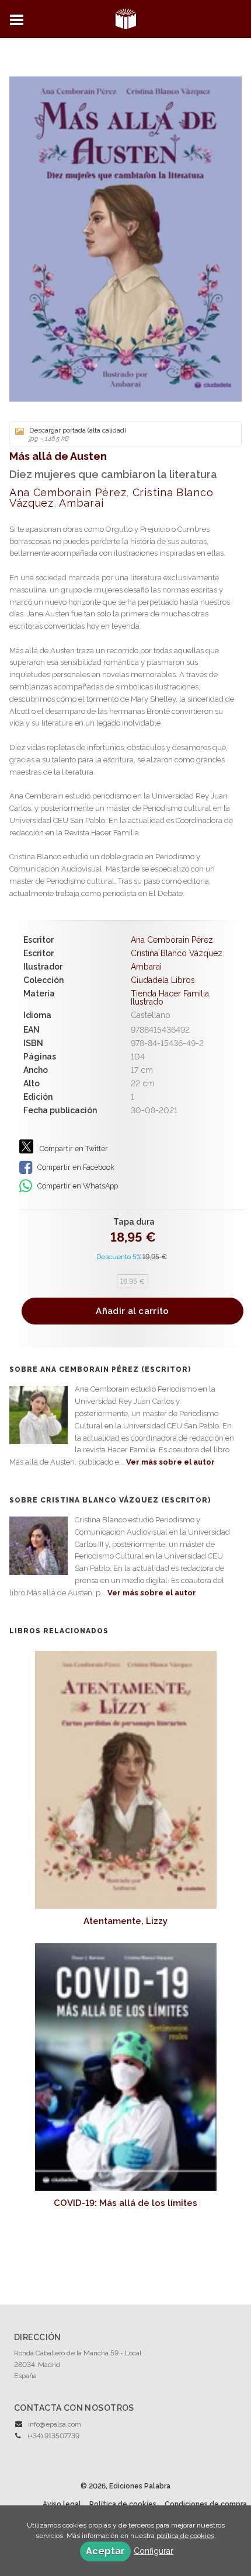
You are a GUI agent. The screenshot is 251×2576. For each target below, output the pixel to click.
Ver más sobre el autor (170, 1462)
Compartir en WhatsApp (77, 1186)
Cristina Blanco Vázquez (177, 953)
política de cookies (185, 2536)
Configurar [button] (154, 2551)
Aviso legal (62, 2504)
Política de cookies (123, 2504)
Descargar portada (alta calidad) (78, 434)
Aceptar (105, 2551)
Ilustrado (147, 1002)
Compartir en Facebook (75, 1167)
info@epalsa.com (55, 2424)
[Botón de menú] (21, 20)
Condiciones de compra (206, 2504)
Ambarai (81, 503)
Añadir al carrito (132, 1311)
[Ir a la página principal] (126, 18)
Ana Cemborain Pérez (68, 492)
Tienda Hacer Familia (170, 994)
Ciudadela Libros (163, 980)
